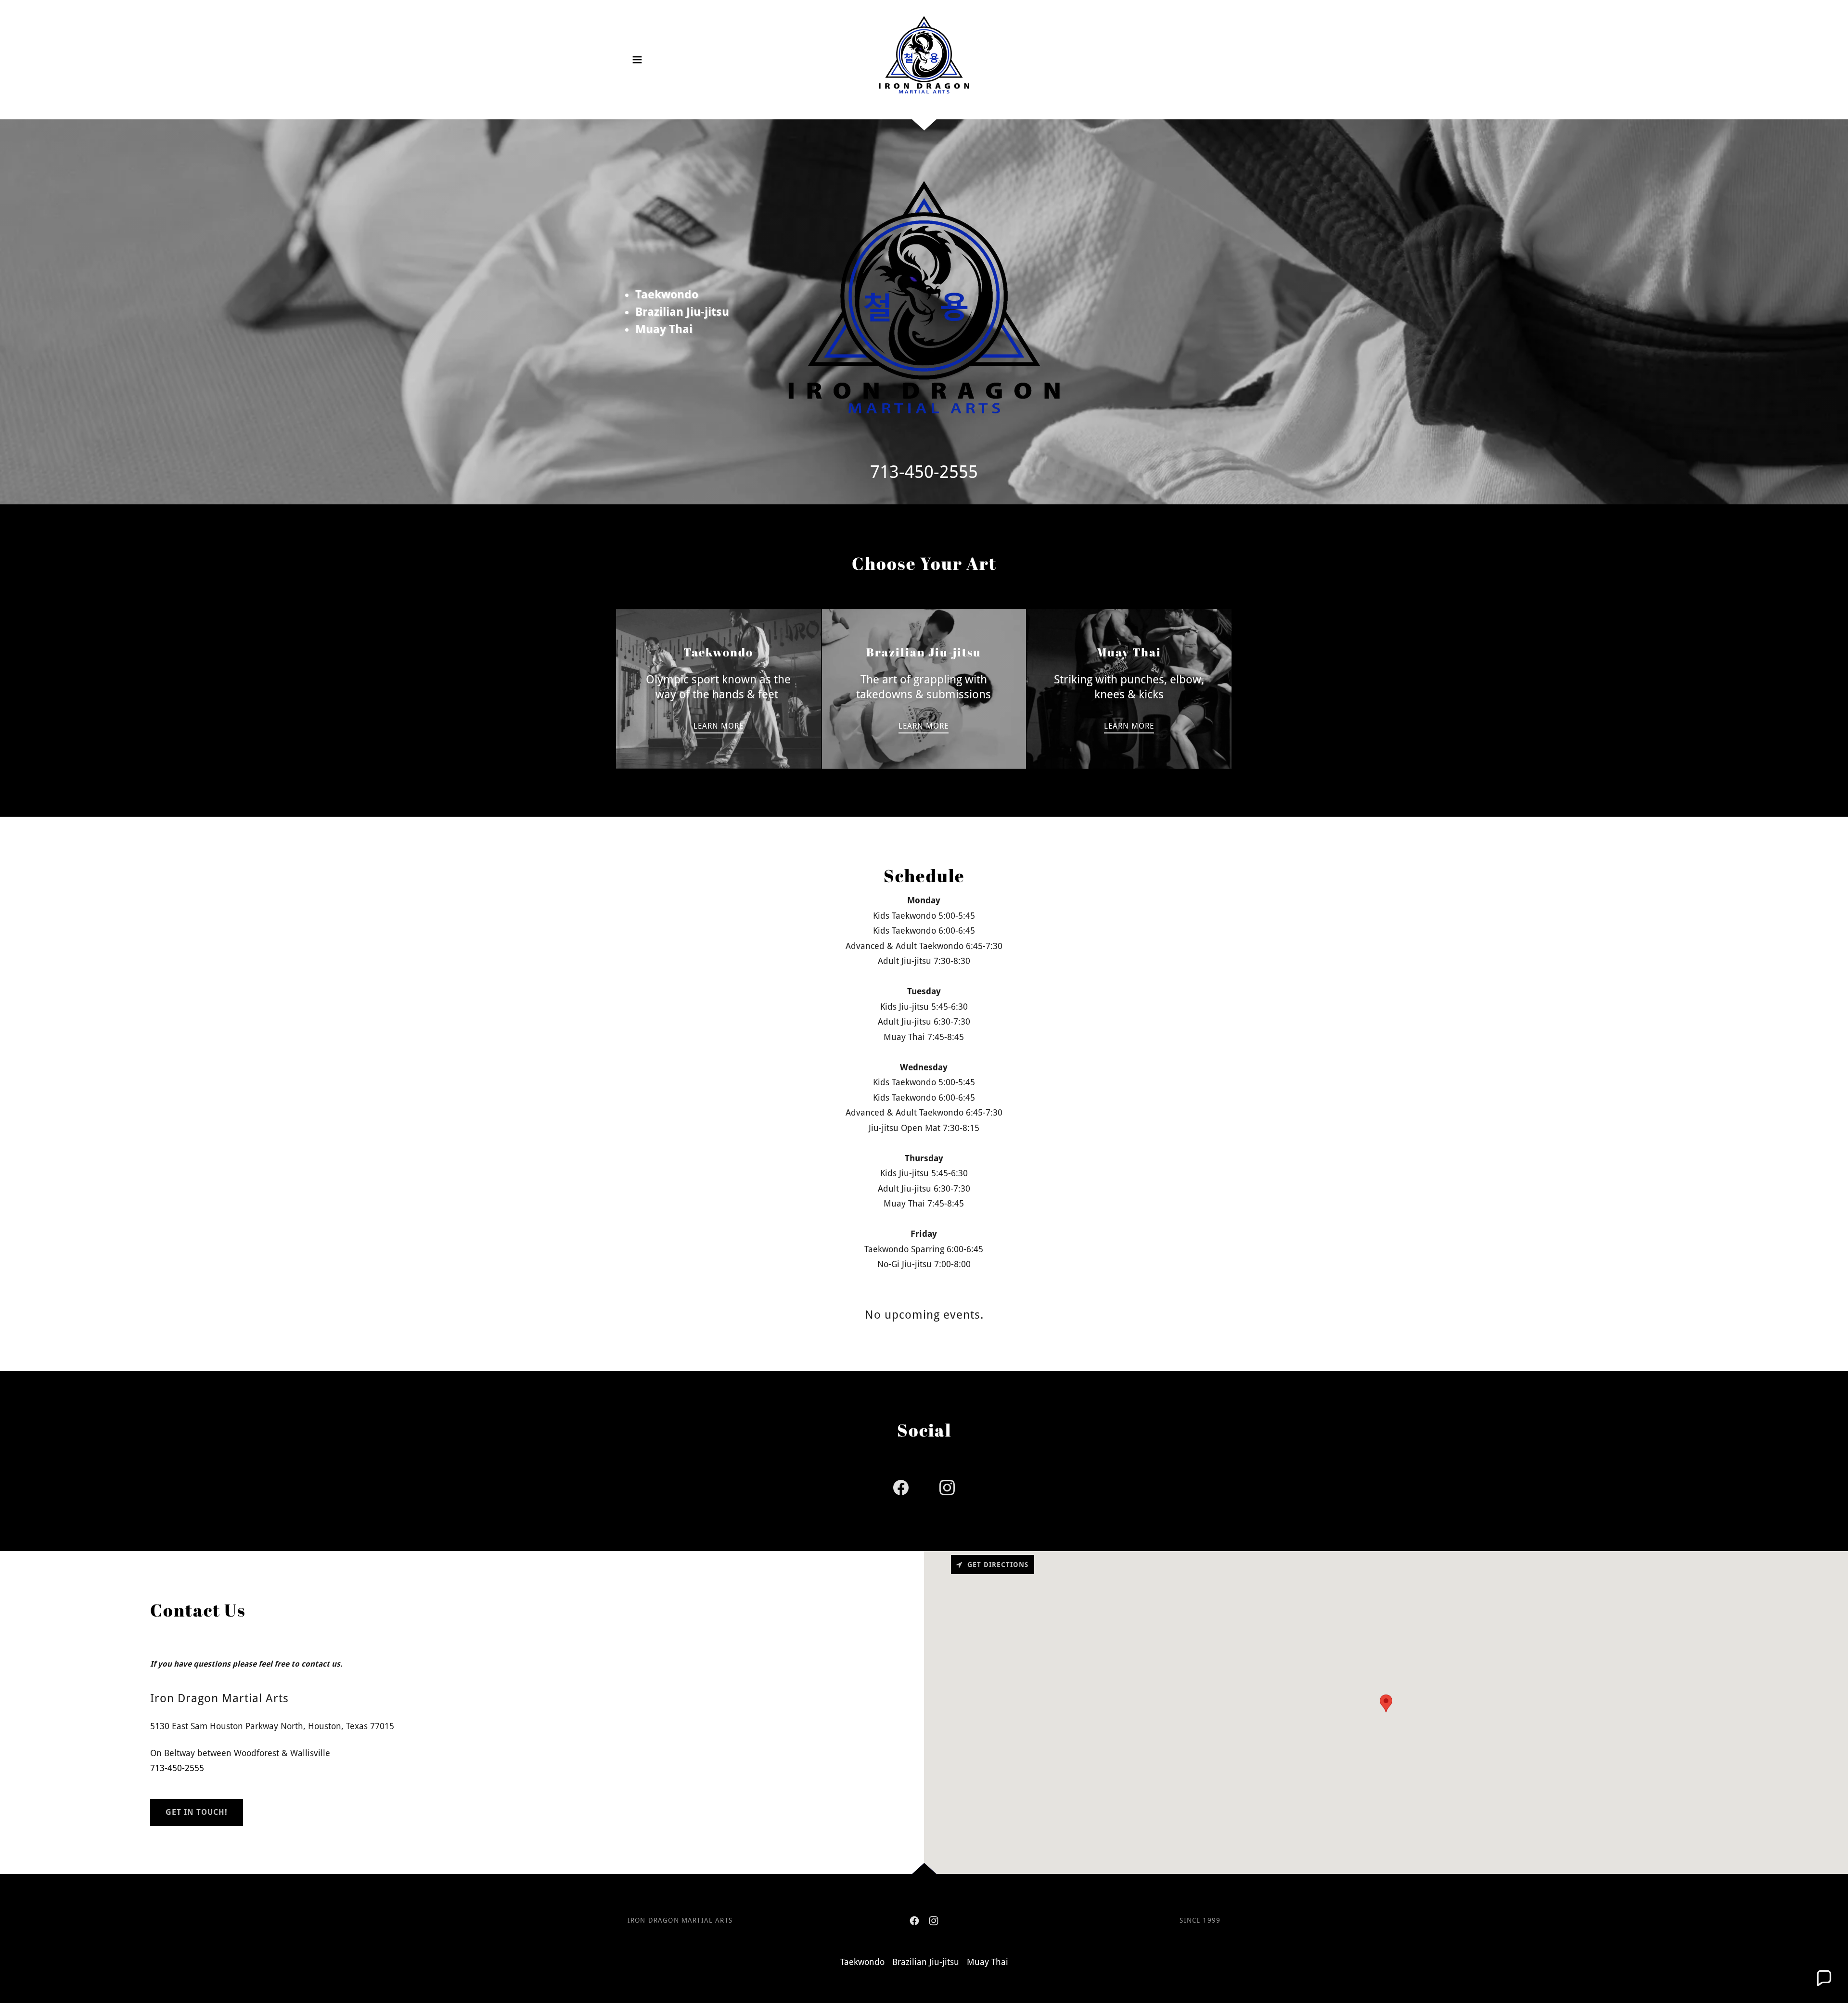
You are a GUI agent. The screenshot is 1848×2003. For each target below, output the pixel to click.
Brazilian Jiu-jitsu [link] (926, 1962)
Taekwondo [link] (862, 1962)
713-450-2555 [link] (924, 472)
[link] (924, 59)
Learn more (719, 726)
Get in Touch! (197, 1812)
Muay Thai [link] (988, 1962)
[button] (637, 60)
